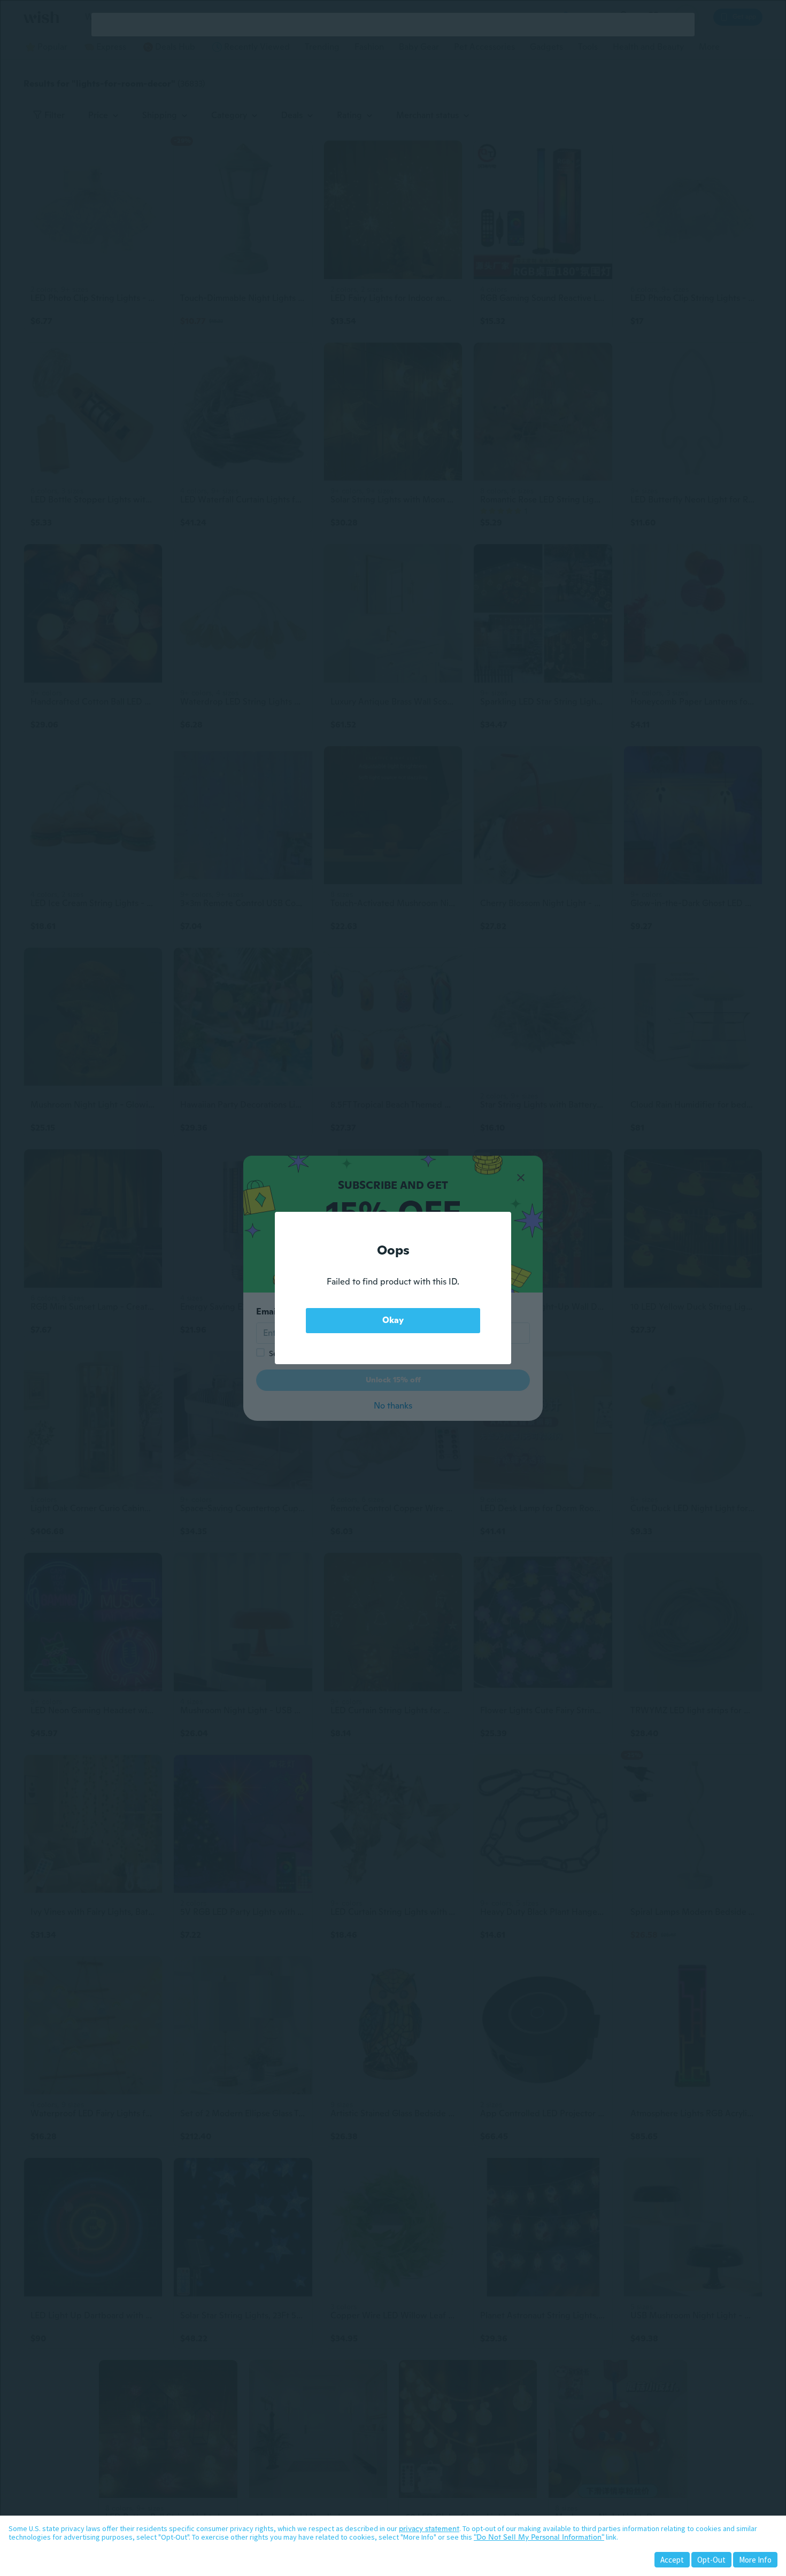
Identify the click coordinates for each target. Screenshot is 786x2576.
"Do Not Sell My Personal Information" (539, 2537)
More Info (755, 2560)
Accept (672, 2560)
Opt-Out (711, 2560)
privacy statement (429, 2528)
